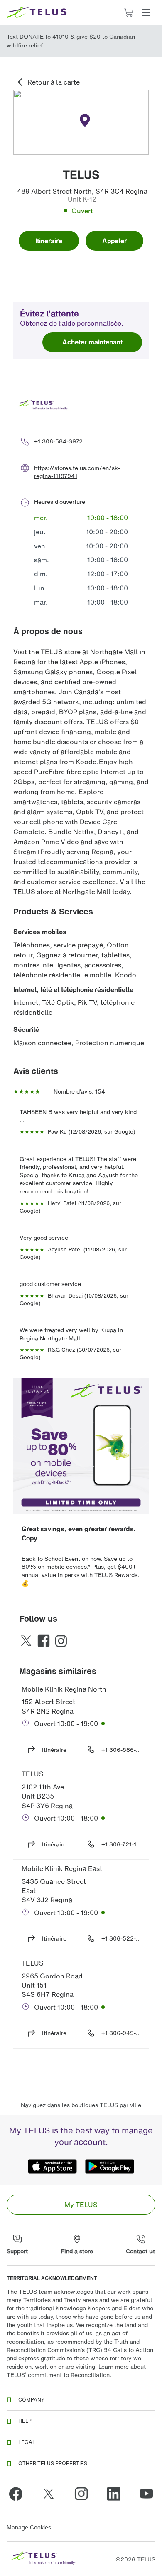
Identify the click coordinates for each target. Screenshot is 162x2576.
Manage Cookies (29, 2527)
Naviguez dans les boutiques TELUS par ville (81, 2105)
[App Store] (52, 2166)
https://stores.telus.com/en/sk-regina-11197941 (77, 472)
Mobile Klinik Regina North (64, 1689)
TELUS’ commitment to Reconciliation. (59, 2375)
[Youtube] (146, 2494)
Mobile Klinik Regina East (62, 1868)
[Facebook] (16, 2494)
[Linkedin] (114, 2494)
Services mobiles (40, 932)
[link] (81, 2205)
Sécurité (26, 1029)
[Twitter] (49, 2494)
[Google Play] (110, 2166)
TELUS (33, 1774)
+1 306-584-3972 (58, 441)
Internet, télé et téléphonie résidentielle (73, 989)
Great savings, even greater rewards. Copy (80, 1533)
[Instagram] (81, 2494)
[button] (146, 12)
